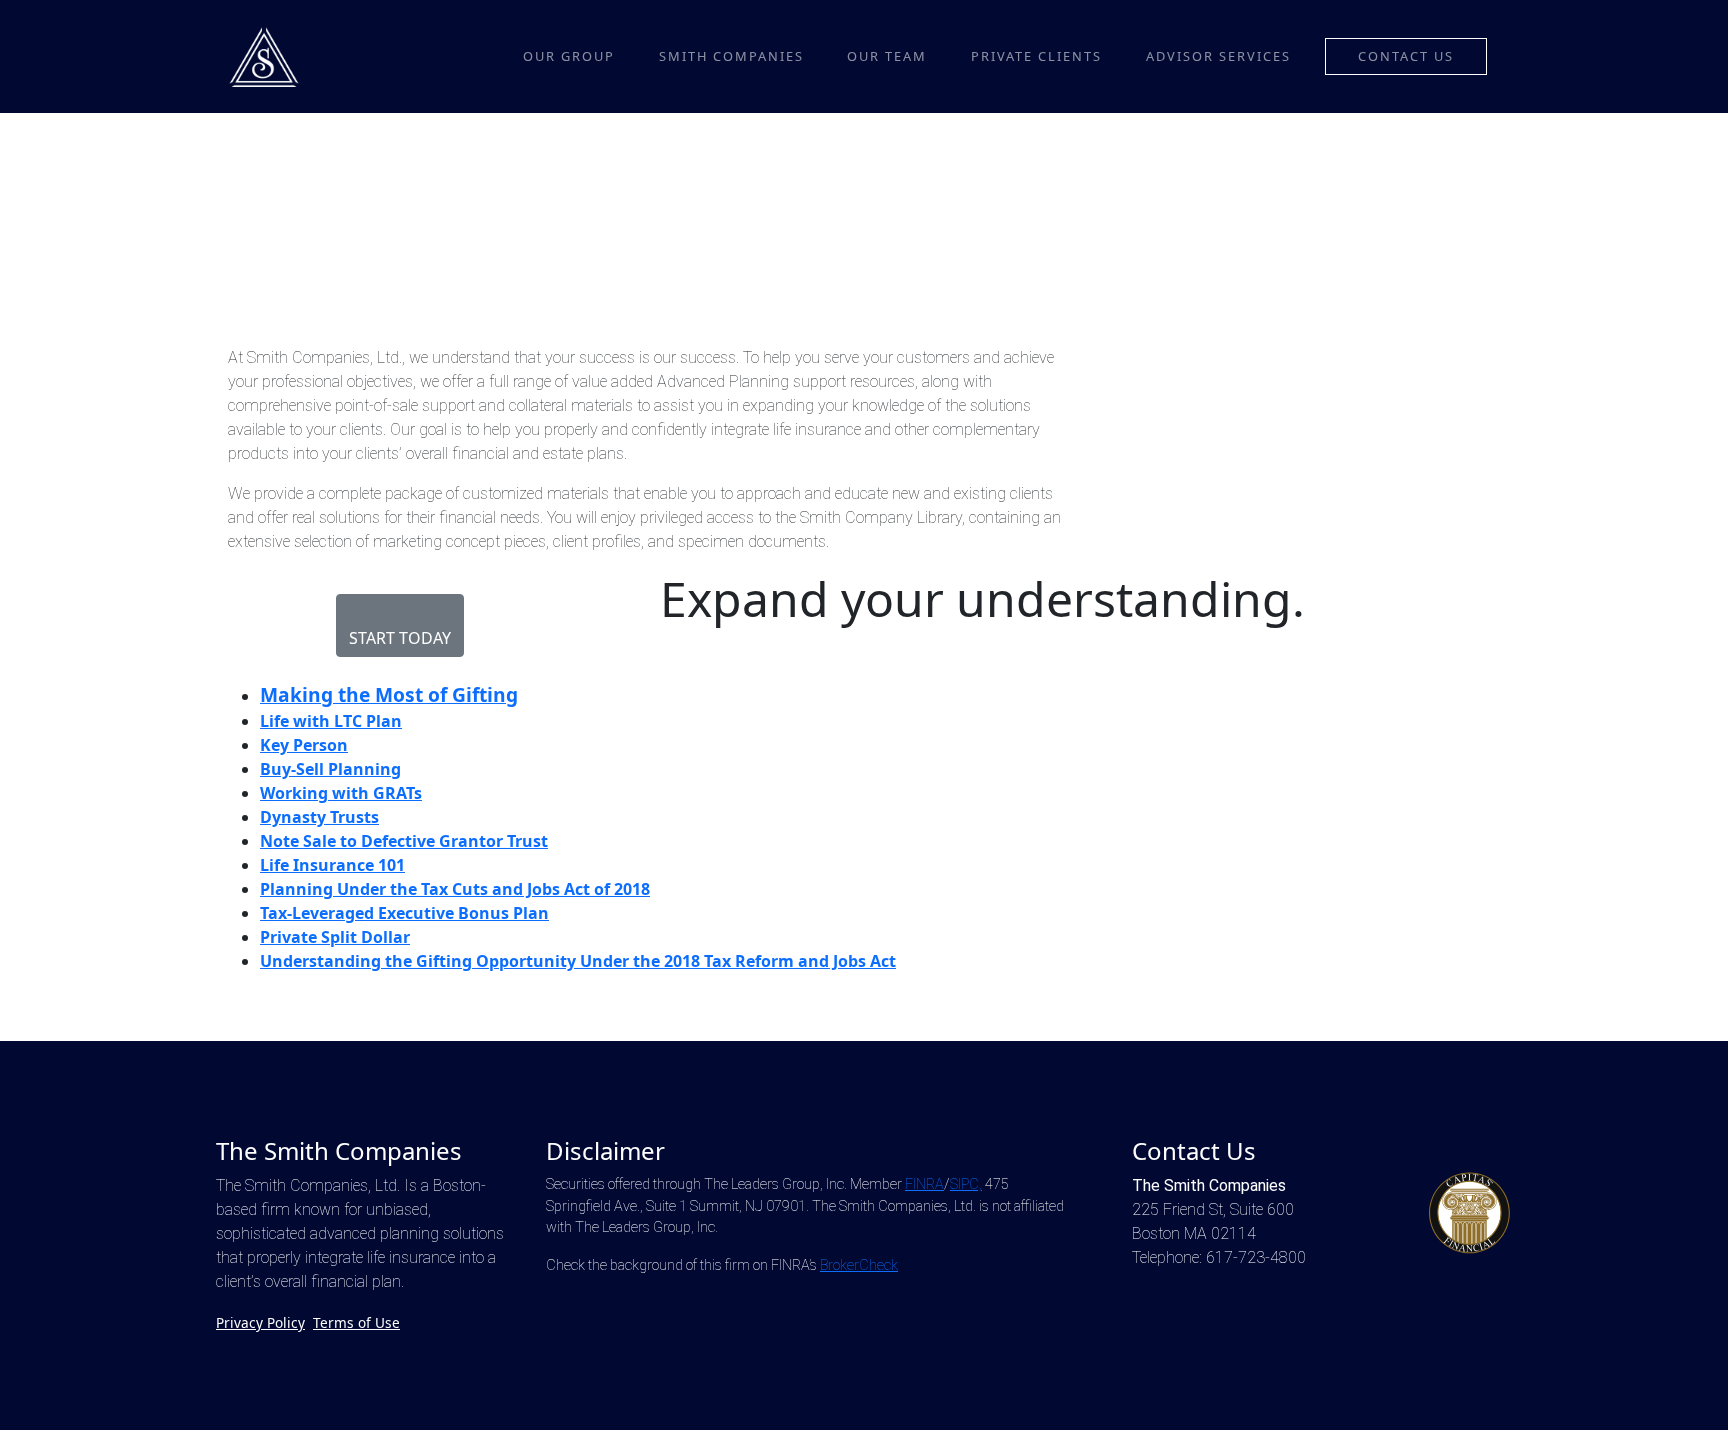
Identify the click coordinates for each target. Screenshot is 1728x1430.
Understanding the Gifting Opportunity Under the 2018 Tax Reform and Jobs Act (578, 961)
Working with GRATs (341, 793)
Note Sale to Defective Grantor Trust (404, 841)
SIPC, (966, 1184)
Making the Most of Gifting (389, 694)
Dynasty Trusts (319, 817)
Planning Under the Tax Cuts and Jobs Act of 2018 (455, 889)
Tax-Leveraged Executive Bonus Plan (404, 913)
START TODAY (400, 638)
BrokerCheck (859, 1265)
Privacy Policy (260, 1322)
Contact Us (1406, 56)
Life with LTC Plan (331, 721)
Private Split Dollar (335, 937)
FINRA (924, 1184)
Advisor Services (1218, 56)
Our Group (569, 56)
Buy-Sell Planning (330, 769)
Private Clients (1036, 56)
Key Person (304, 745)
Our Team (887, 56)
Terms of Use (356, 1322)
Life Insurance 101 (332, 865)
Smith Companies (731, 56)
